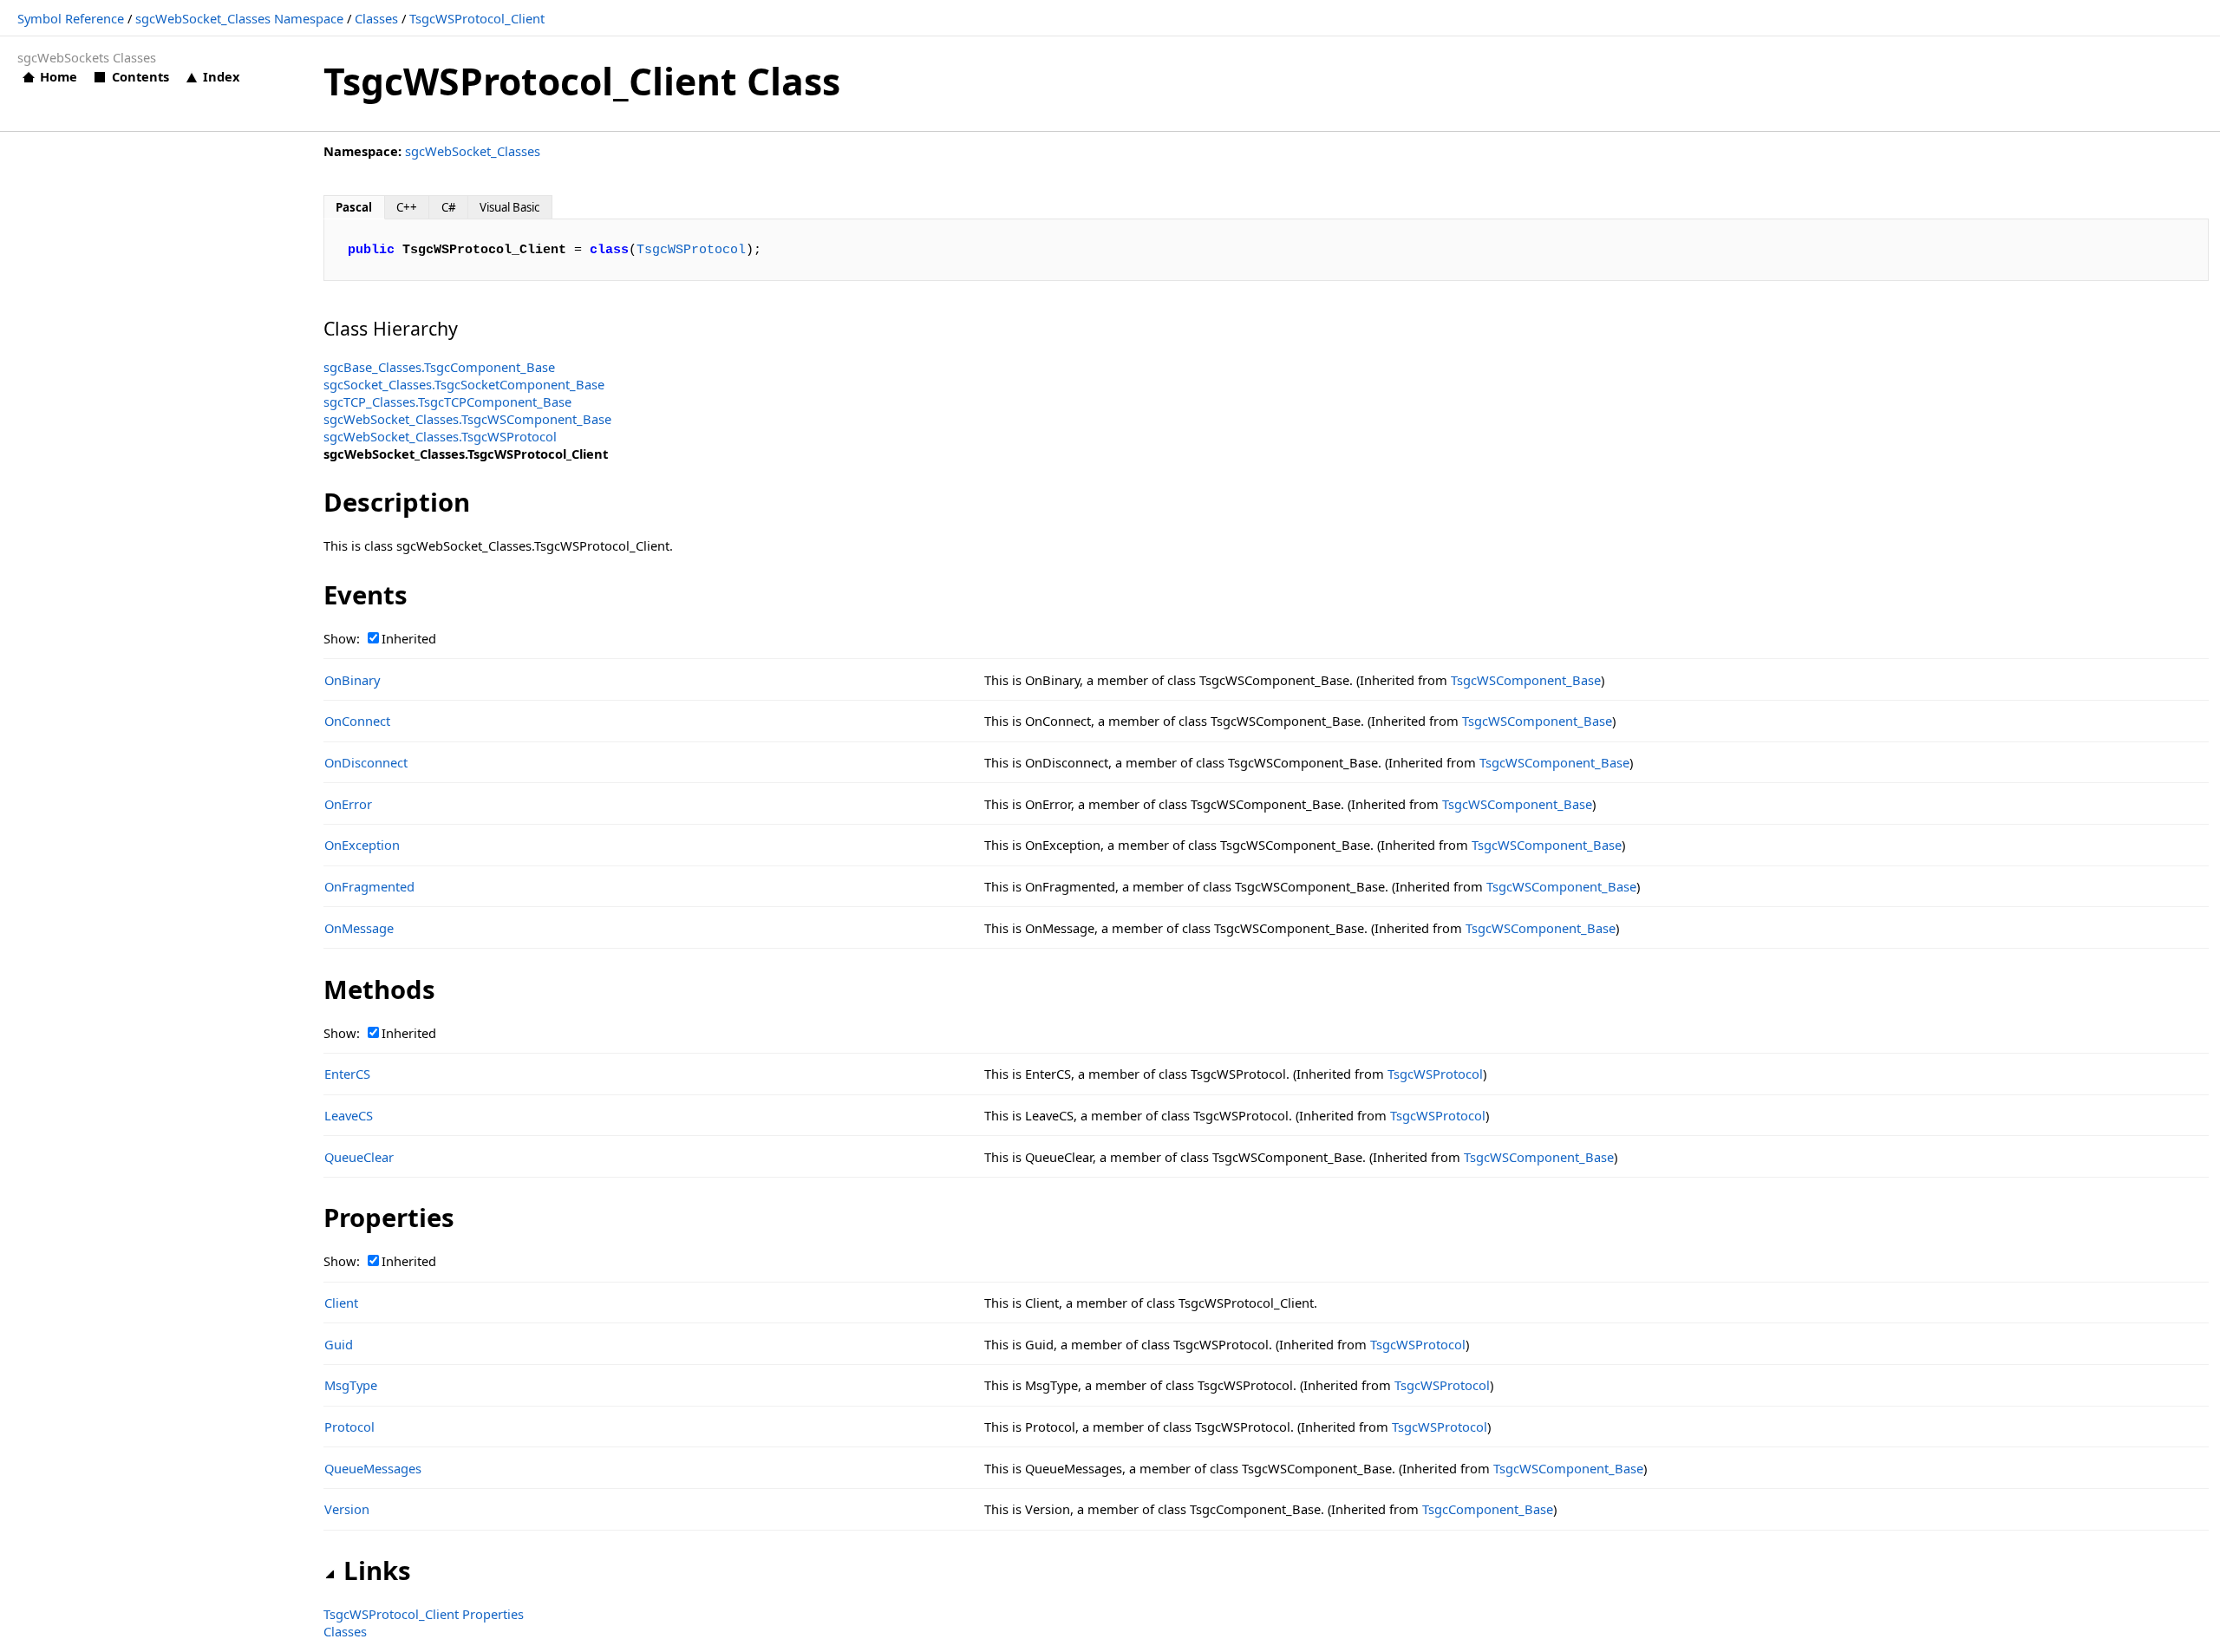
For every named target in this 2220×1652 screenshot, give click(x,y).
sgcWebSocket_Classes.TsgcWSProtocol (440, 436)
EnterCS (347, 1074)
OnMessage (359, 928)
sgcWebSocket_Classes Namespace (239, 18)
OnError (348, 804)
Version (347, 1509)
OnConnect (357, 721)
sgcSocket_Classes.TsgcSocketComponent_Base (464, 384)
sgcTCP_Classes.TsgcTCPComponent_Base (447, 402)
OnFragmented (369, 886)
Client (341, 1303)
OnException (362, 845)
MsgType (351, 1385)
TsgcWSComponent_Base (1526, 680)
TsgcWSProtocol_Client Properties (424, 1614)
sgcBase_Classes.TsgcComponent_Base (439, 367)
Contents (140, 76)
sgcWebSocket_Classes (473, 151)
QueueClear (359, 1157)
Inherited (409, 638)
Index (221, 76)
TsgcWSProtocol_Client (477, 18)
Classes (376, 18)
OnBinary (352, 680)
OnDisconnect (366, 762)
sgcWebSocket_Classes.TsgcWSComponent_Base (467, 419)
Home (59, 76)
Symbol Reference (71, 18)
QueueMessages (373, 1468)
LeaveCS (349, 1115)
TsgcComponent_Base (1488, 1509)
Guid (339, 1344)
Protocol (349, 1427)
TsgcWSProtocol (691, 250)
